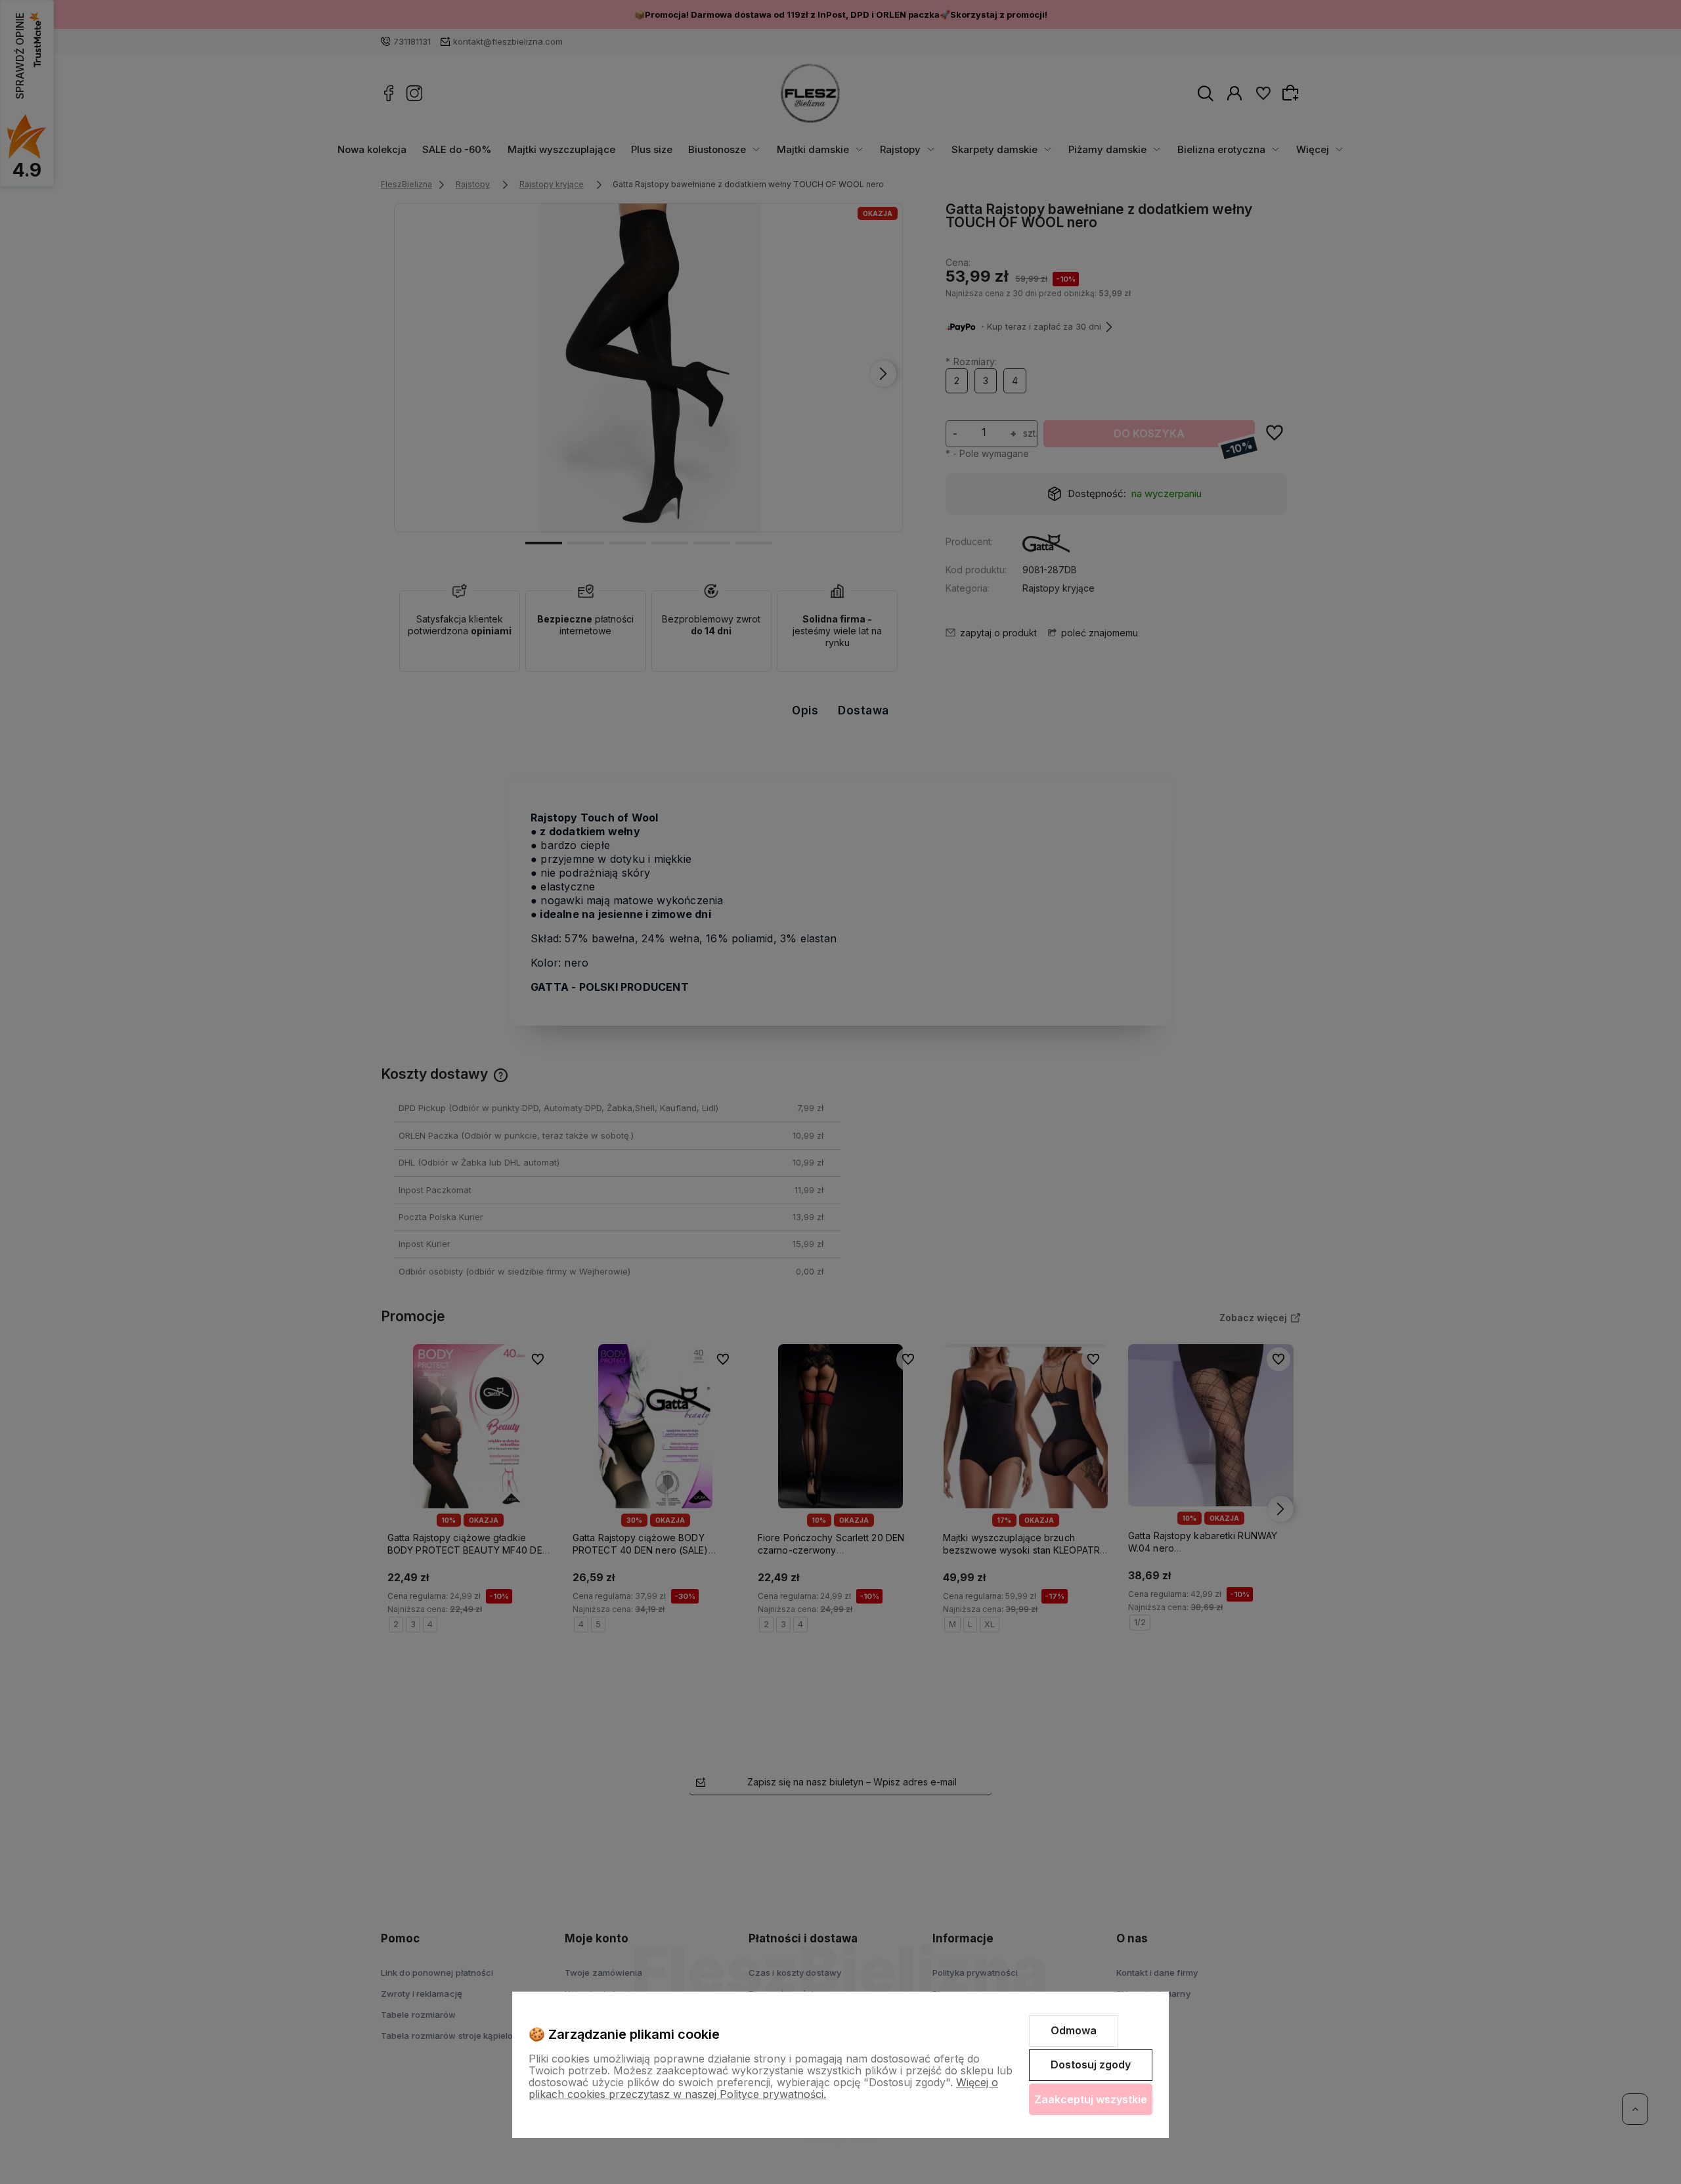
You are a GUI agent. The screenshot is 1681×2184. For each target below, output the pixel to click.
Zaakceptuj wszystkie (1091, 2099)
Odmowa (1074, 2030)
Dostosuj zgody (1091, 2064)
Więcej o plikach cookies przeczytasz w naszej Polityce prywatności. (763, 2088)
